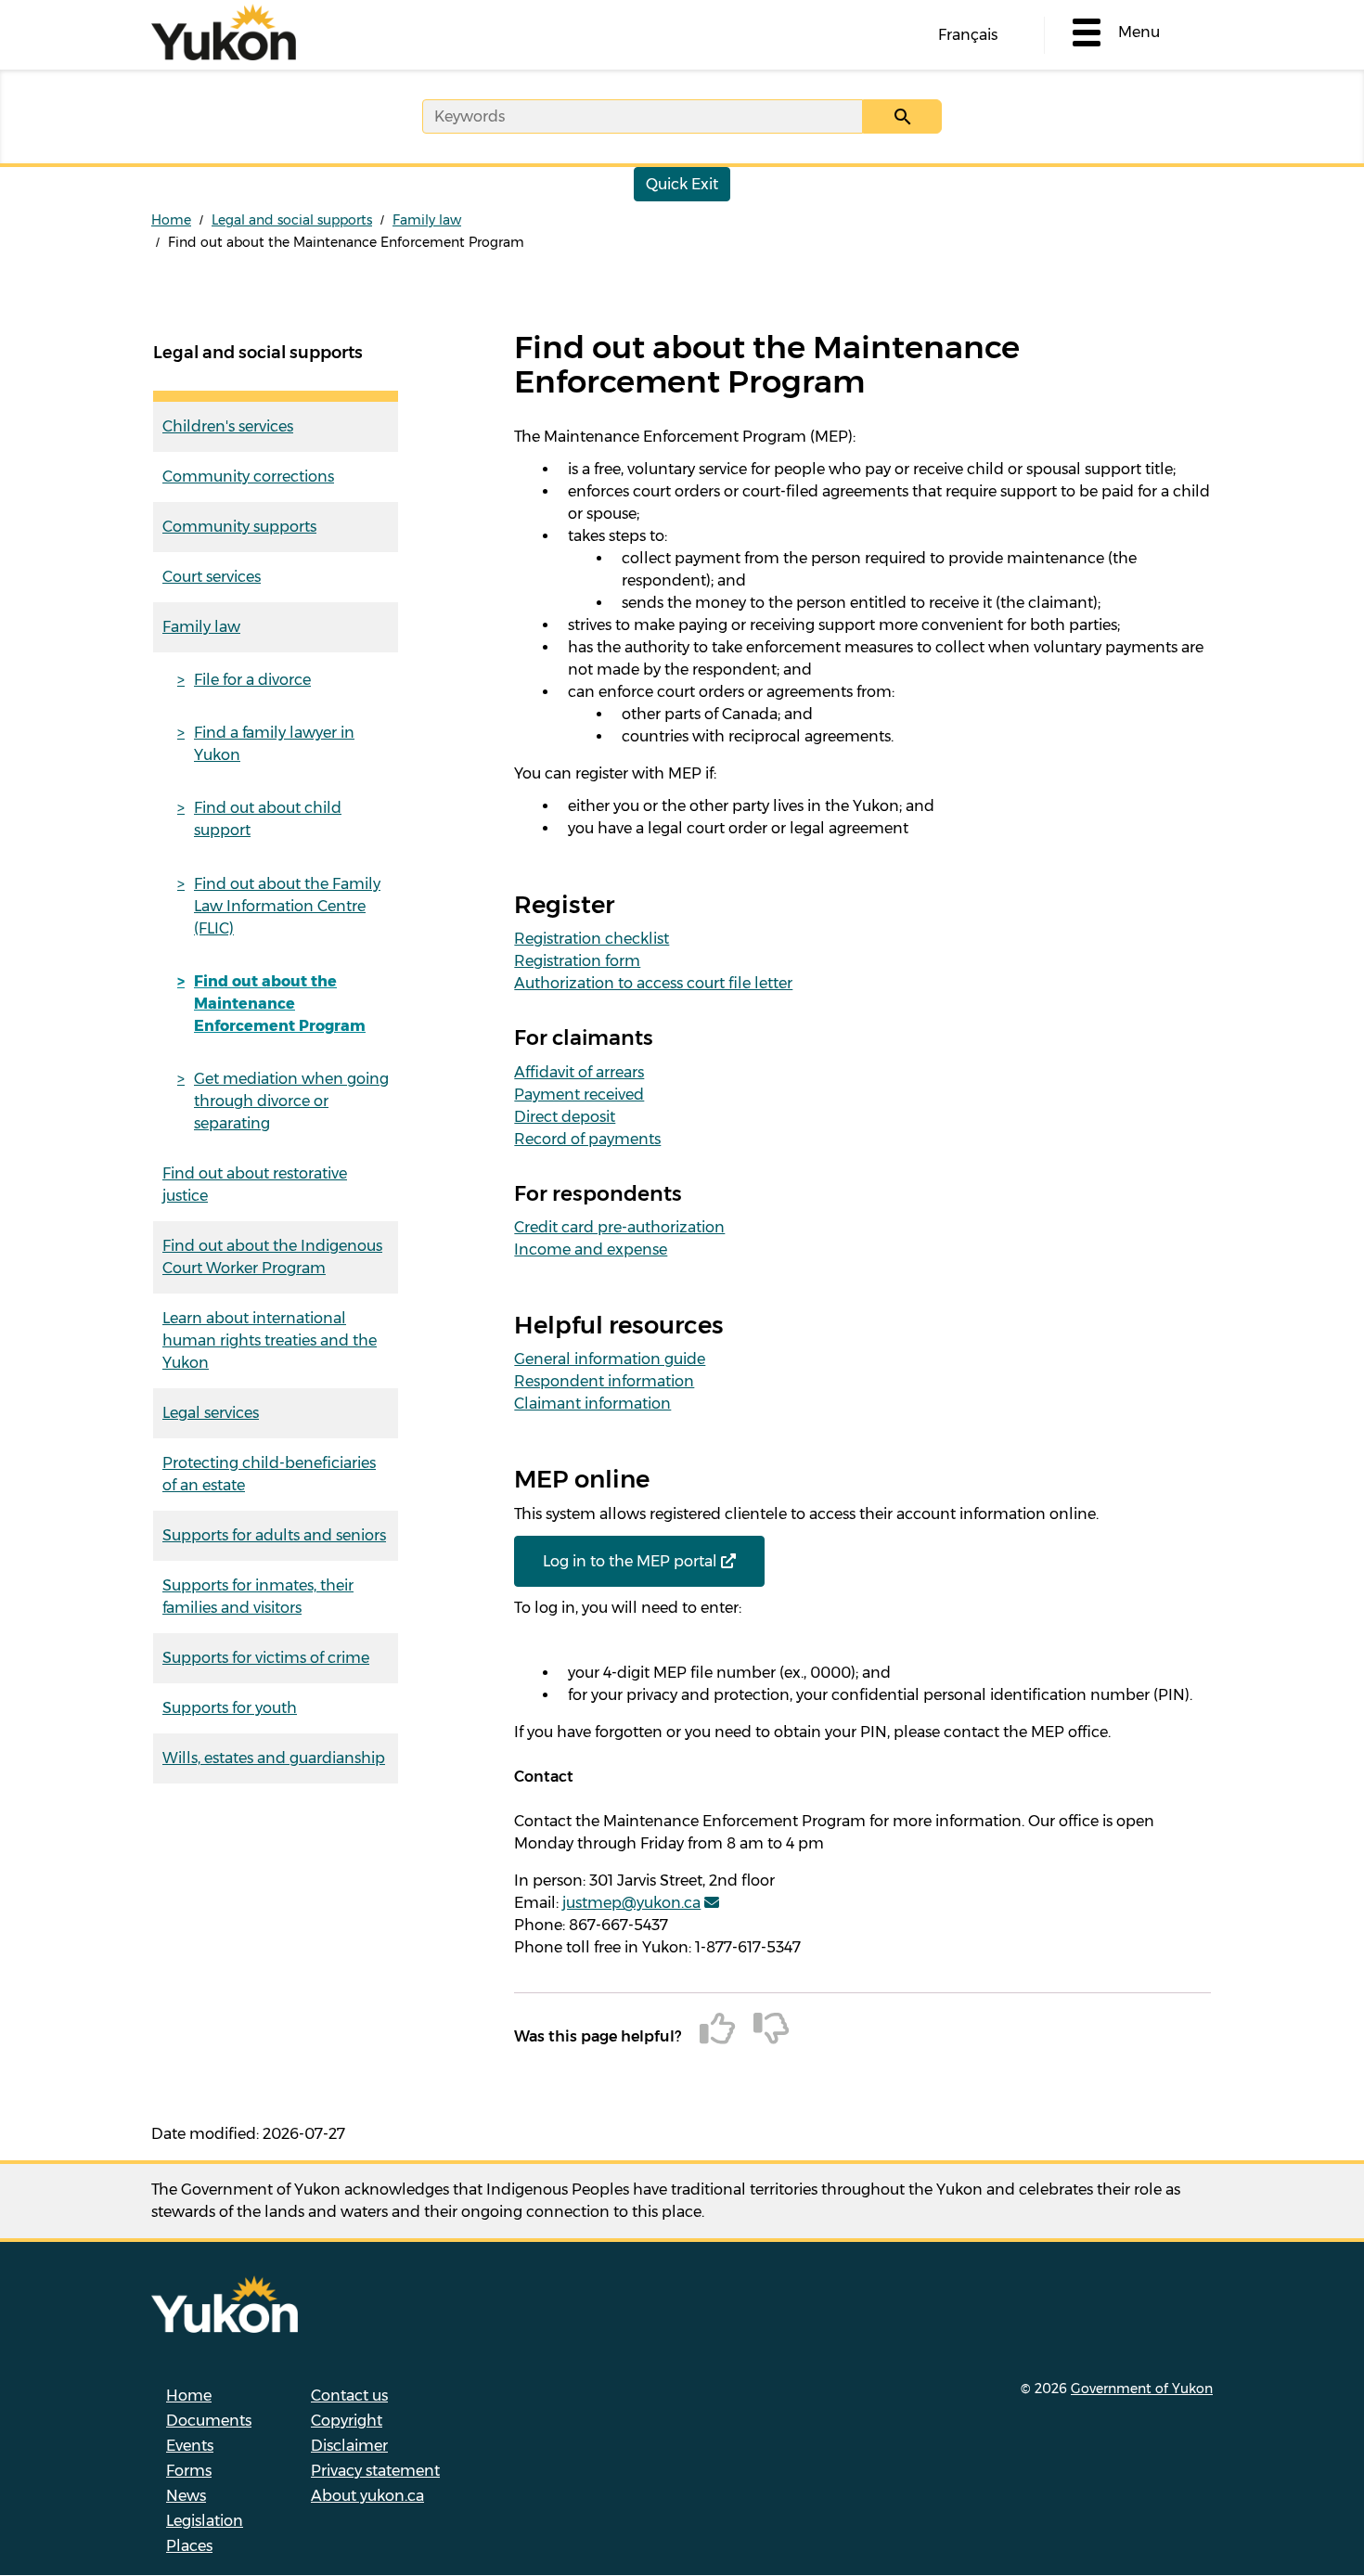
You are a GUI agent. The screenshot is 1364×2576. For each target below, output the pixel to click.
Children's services (228, 426)
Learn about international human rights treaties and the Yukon (270, 1340)
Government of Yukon (1142, 2389)
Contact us (349, 2396)
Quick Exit (682, 184)
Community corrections (248, 477)
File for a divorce (252, 680)
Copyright (347, 2421)
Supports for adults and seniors (274, 1535)
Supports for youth (230, 1708)
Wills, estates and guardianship (274, 1758)
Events (190, 2446)
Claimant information (592, 1404)
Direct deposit (565, 1117)
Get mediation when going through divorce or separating (291, 1101)
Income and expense (591, 1249)
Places (189, 2546)
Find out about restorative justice (255, 1185)
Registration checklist (592, 939)
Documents (209, 2421)
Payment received (579, 1095)
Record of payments (587, 1139)
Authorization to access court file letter (653, 983)
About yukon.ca (367, 2496)
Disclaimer (349, 2446)
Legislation (205, 2521)
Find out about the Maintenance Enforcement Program (280, 1004)
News (186, 2496)
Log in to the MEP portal (630, 1561)
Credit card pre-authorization (619, 1227)
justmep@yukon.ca (631, 1903)
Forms (189, 2471)
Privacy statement (375, 2471)
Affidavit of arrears (579, 1072)
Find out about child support (268, 819)
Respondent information (604, 1381)
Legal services (211, 1413)
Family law (427, 220)
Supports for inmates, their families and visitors (258, 1597)
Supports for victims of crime (266, 1658)
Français (968, 35)
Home (171, 220)
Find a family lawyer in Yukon (274, 744)
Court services (212, 577)
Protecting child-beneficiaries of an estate (269, 1474)
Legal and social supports (292, 220)
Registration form (577, 961)
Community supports (239, 527)
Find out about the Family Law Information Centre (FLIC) (287, 906)
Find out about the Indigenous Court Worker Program (272, 1257)
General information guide (610, 1359)
